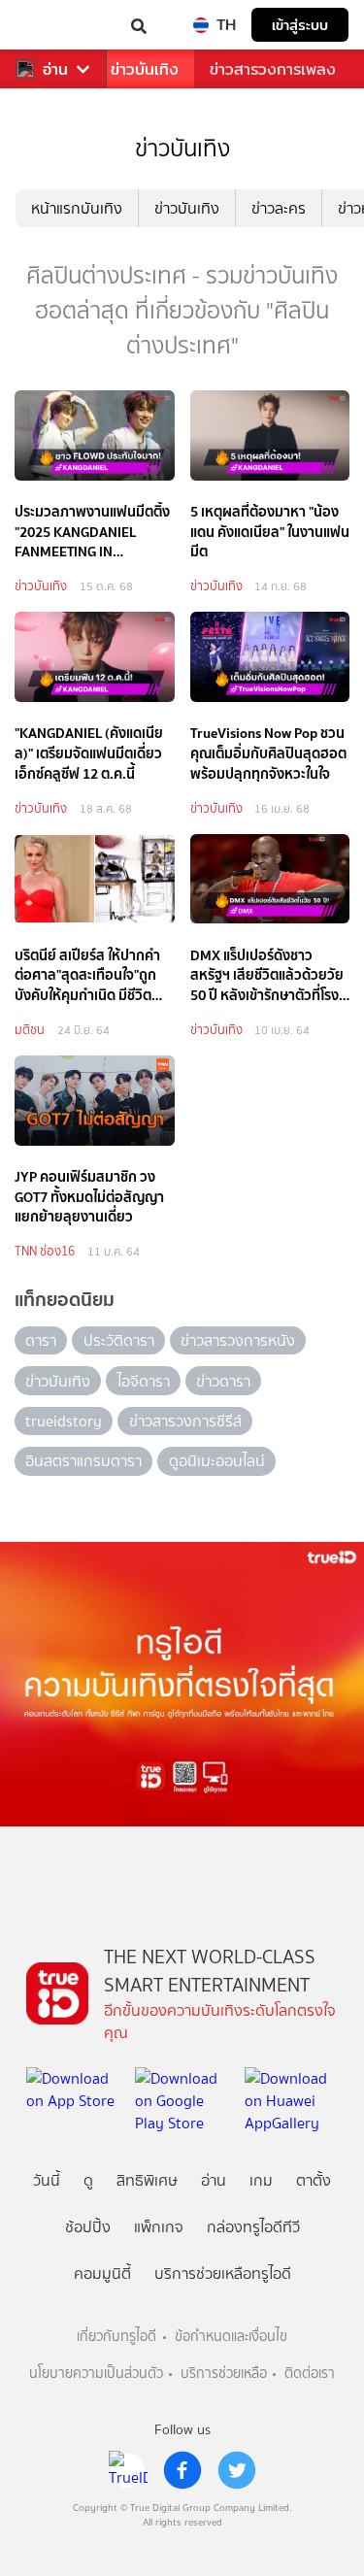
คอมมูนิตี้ (102, 2274)
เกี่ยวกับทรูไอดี (116, 2337)
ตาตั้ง (314, 2180)
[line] (128, 2470)
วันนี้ (47, 2180)
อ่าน (55, 69)
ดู (88, 2180)
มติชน (30, 1030)
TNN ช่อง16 (45, 1251)
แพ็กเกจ (159, 2227)
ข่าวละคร (279, 208)
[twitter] (237, 2470)
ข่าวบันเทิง (145, 69)
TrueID (54, 25)
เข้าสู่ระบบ (300, 25)
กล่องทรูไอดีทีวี (253, 2227)
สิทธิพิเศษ (147, 2180)
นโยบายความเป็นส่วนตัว (96, 2374)
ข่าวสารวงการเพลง (273, 69)
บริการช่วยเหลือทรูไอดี (223, 2274)
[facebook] (182, 2470)
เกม (261, 2180)
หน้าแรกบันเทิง (77, 208)
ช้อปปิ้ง (88, 2227)
